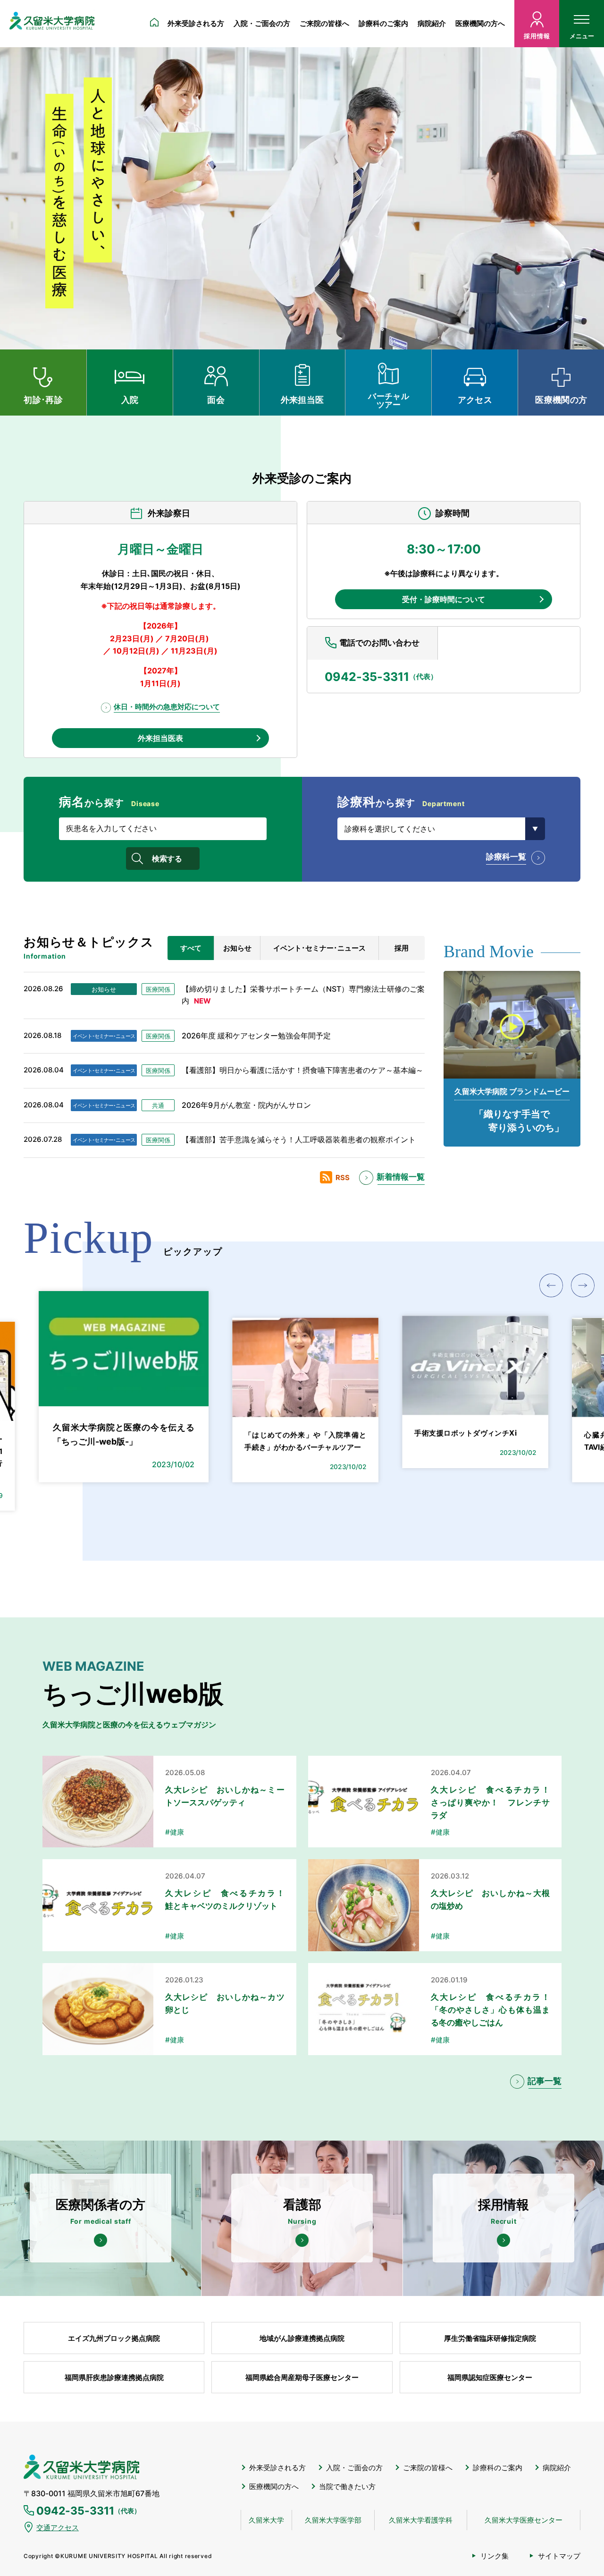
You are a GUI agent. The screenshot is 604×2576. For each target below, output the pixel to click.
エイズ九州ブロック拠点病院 (114, 2338)
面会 (216, 400)
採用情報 (537, 36)
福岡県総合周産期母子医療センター (302, 2377)
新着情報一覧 (401, 1177)
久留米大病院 (52, 24)
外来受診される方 (196, 23)
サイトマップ (559, 2556)
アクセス (475, 400)
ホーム (154, 24)
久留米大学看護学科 (421, 2520)
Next (583, 1285)
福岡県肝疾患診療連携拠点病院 (114, 2377)
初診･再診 (43, 400)
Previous (551, 1285)
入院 (130, 400)
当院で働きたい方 (347, 2487)
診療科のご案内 (383, 23)
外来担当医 (302, 400)
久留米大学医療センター (524, 2520)
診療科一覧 (506, 857)
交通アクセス (58, 2528)
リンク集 (495, 2556)
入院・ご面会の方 (262, 23)
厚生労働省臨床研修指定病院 (490, 2338)
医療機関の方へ (480, 23)
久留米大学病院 (81, 2467)
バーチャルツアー (389, 400)
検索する (167, 859)
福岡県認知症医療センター (490, 2377)
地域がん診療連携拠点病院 (302, 2338)
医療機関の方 (561, 400)
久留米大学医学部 (333, 2520)
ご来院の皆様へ (324, 23)
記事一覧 (545, 2081)
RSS (343, 1177)
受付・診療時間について (444, 599)
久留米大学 (266, 2520)
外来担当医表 (160, 738)
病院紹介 (432, 23)
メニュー (582, 36)
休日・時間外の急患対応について (167, 707)
